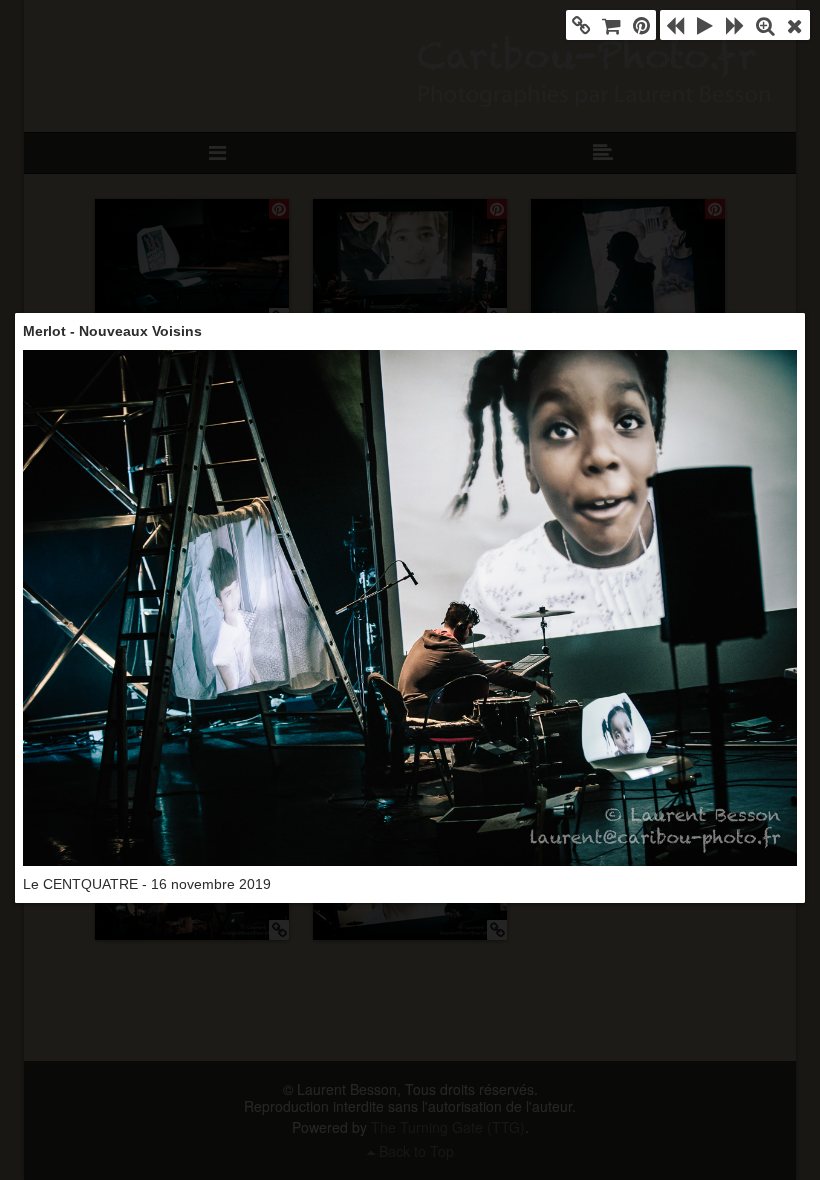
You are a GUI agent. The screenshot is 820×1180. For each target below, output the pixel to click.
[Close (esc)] (795, 25)
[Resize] (765, 25)
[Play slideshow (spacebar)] (705, 25)
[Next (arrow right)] (735, 25)
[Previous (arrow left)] (675, 25)
